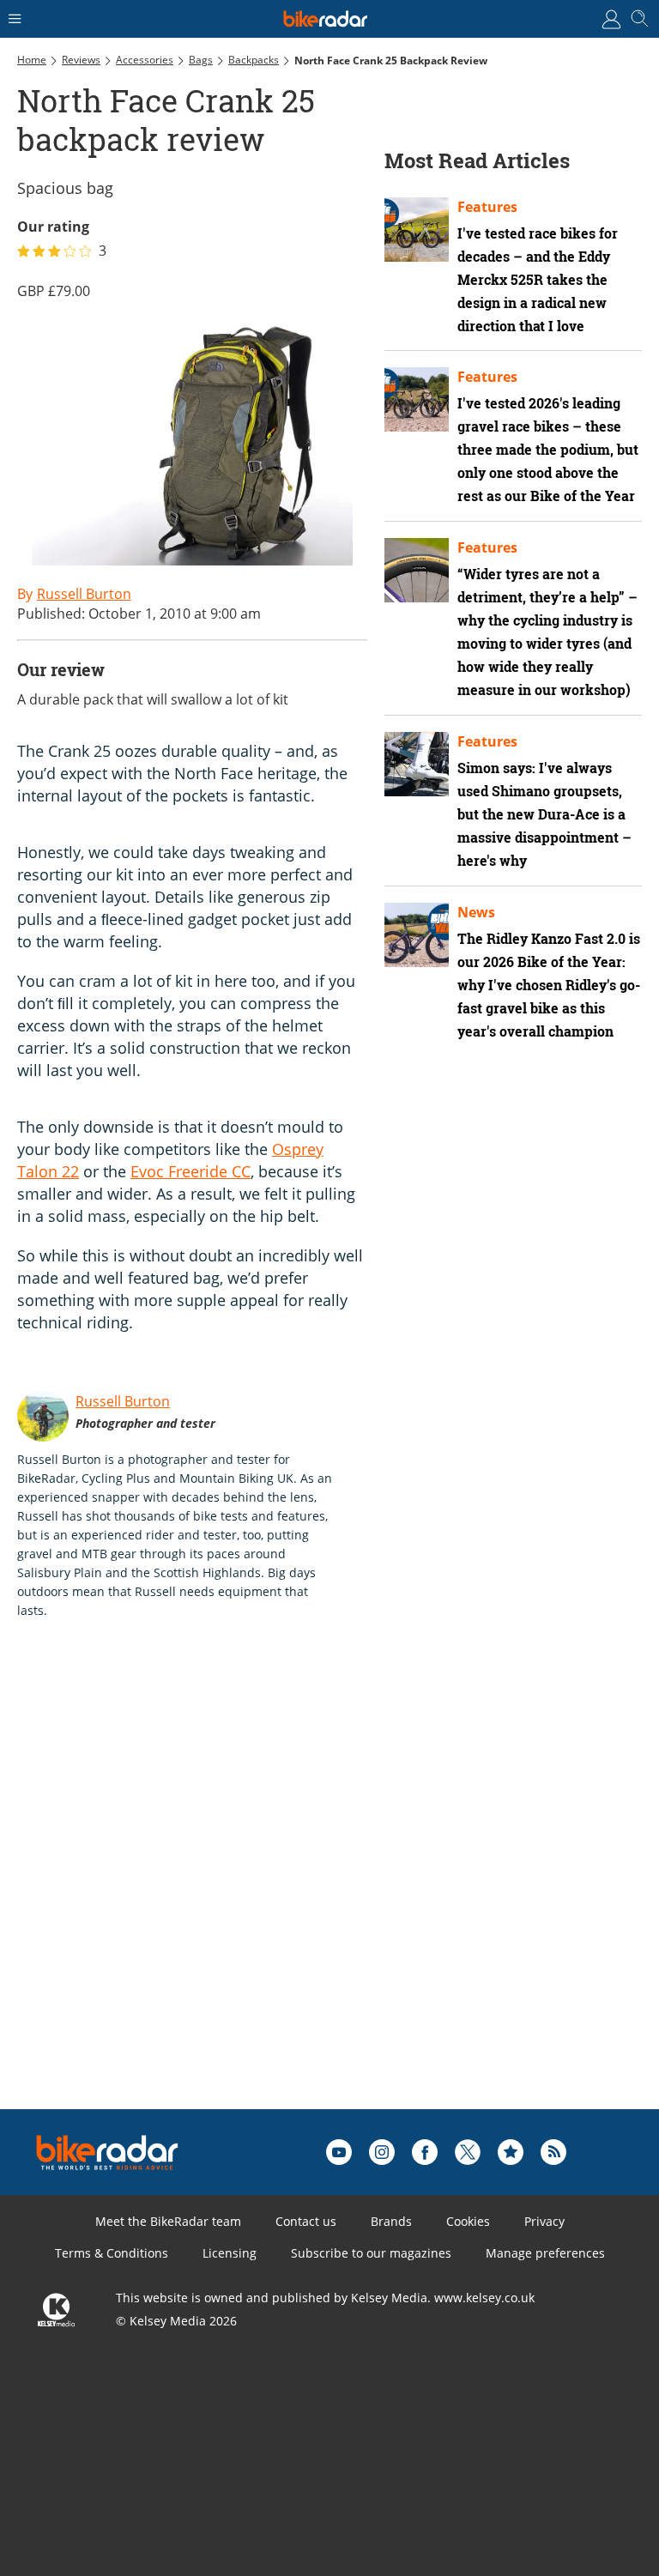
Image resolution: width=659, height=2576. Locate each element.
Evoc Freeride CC (190, 1171)
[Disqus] (283, 1891)
